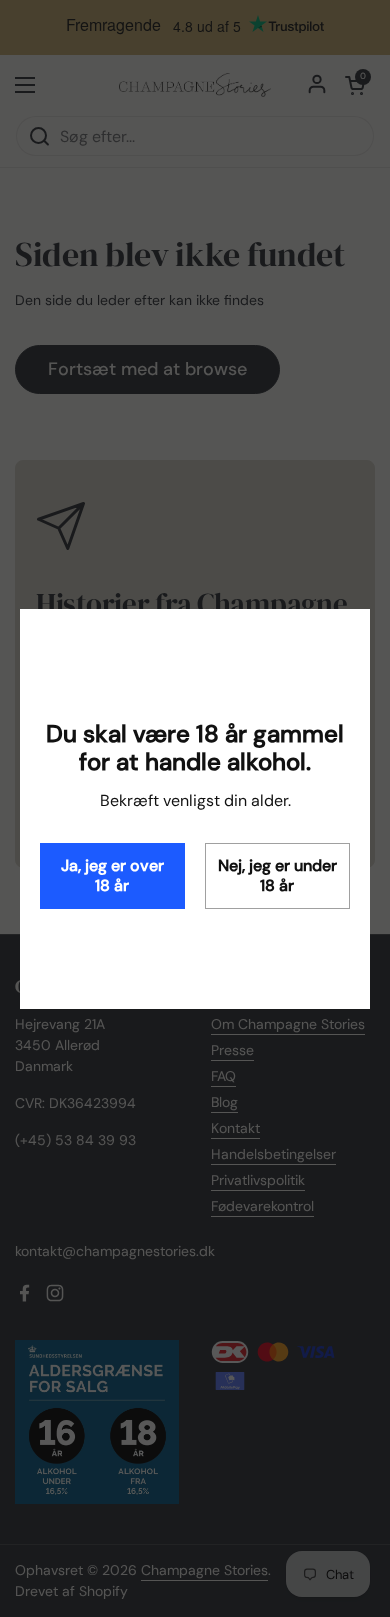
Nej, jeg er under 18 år (277, 875)
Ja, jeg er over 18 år (112, 875)
